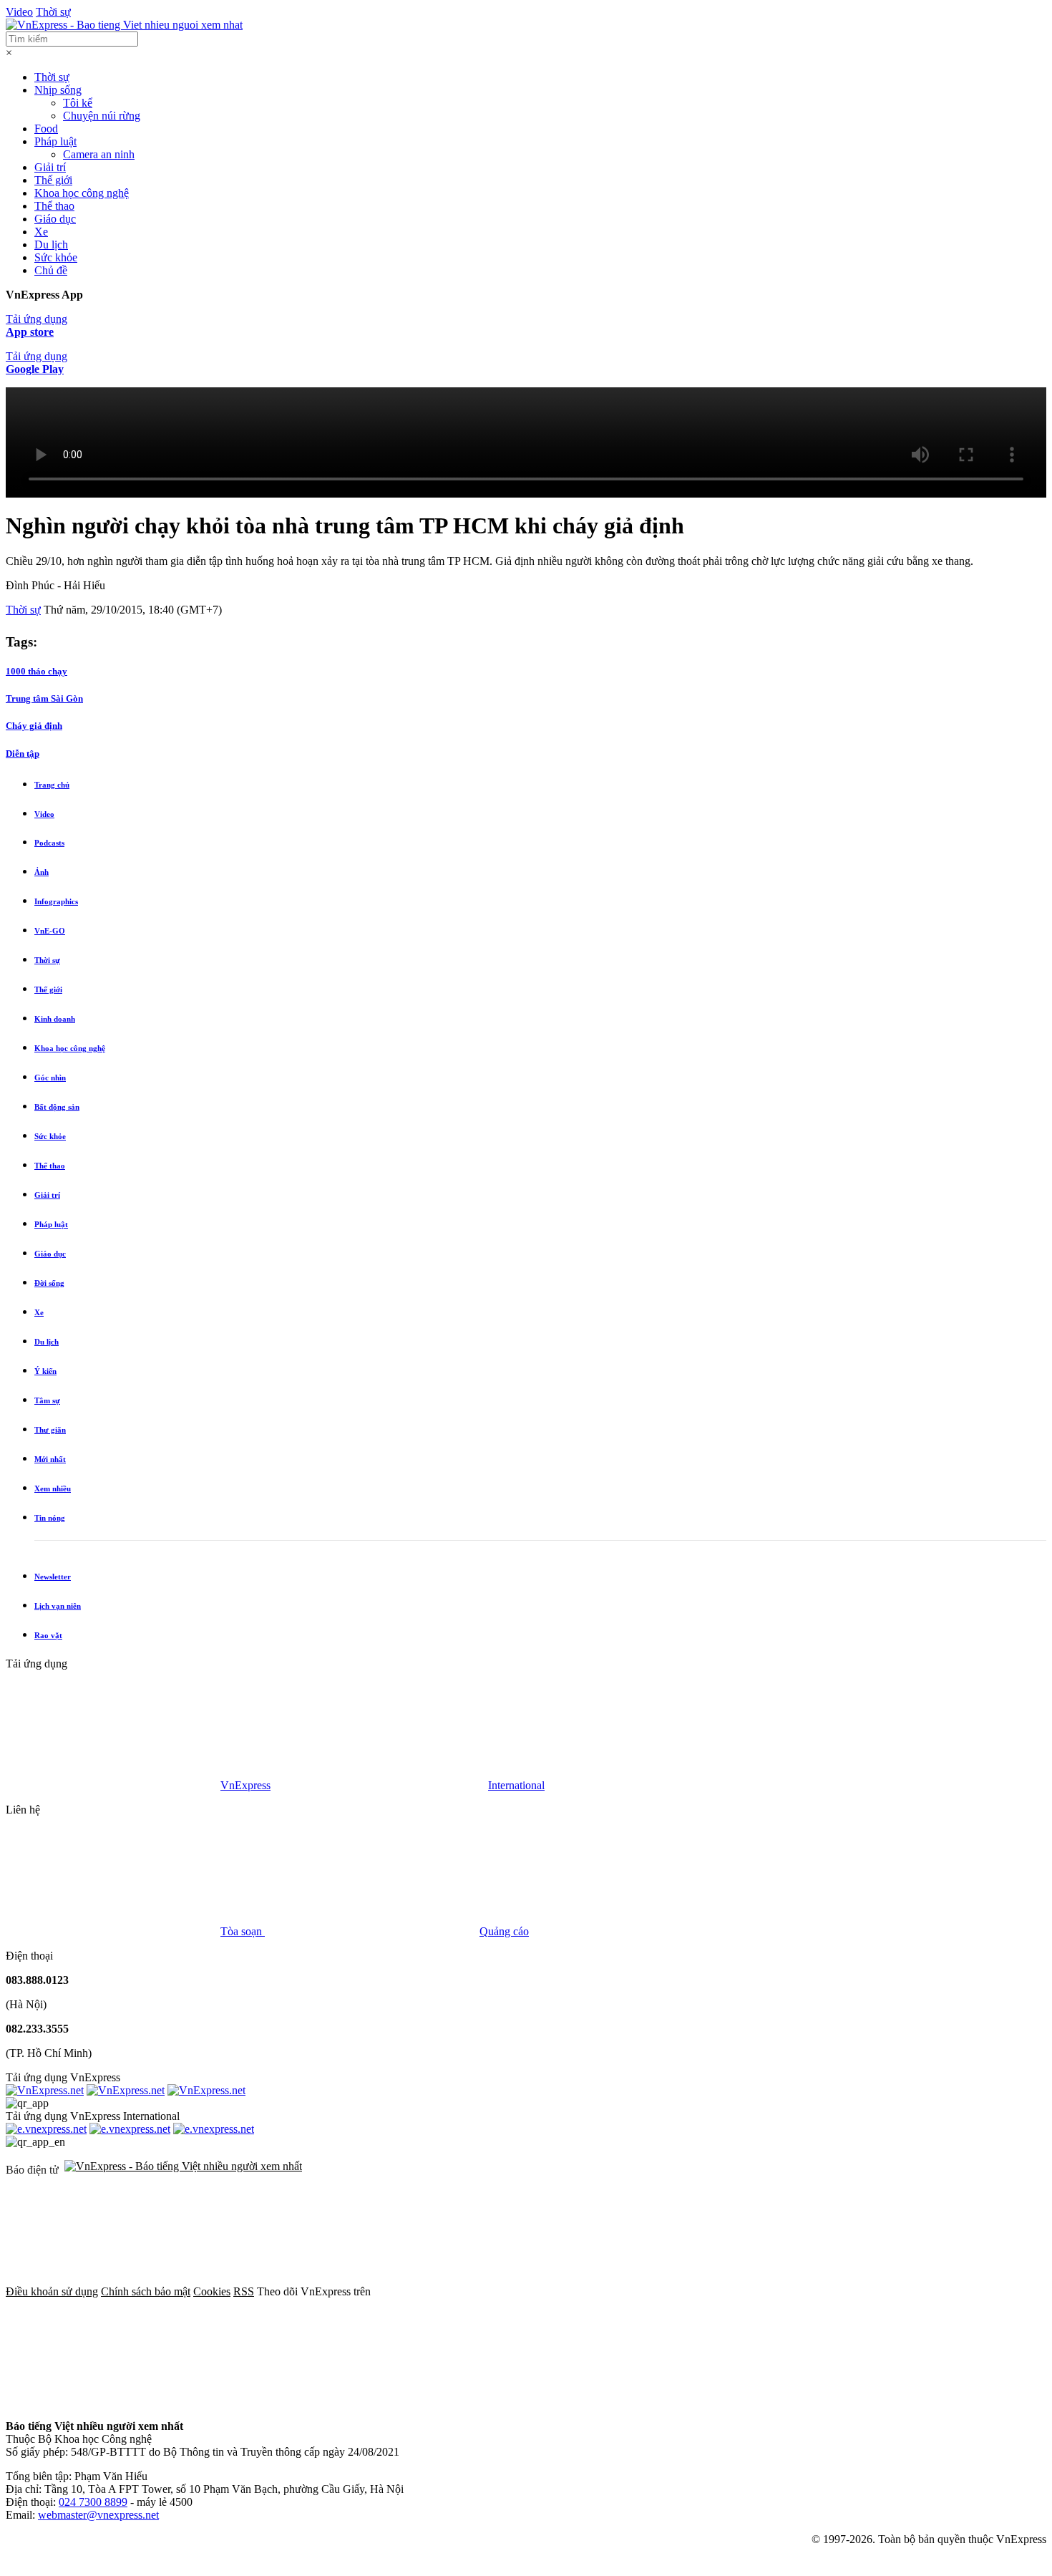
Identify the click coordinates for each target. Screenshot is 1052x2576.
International (516, 1785)
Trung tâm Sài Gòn (44, 698)
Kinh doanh (55, 1019)
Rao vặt (48, 1635)
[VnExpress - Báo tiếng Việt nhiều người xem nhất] (124, 25)
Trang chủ (52, 785)
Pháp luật (55, 141)
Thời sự (53, 12)
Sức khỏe (56, 257)
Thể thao (54, 206)
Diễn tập (23, 754)
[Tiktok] (113, 2402)
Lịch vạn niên (58, 1606)
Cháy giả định (34, 726)
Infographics (56, 901)
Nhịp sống (58, 90)
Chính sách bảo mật (146, 2291)
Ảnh (42, 872)
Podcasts (49, 843)
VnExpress (245, 1785)
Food (46, 129)
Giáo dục (55, 219)
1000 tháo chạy (36, 671)
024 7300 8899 (93, 2502)
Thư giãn (50, 1430)
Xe (41, 232)
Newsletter (53, 1577)
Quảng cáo (504, 1931)
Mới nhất (50, 1459)
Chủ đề (51, 270)
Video (19, 12)
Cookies (212, 2291)
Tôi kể (78, 103)
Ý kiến (45, 1371)
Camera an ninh (99, 154)
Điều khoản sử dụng (52, 2291)
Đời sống (49, 1283)
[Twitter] (698, 2291)
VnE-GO (50, 931)
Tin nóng (50, 1518)
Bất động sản (57, 1107)
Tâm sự (47, 1400)
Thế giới (53, 180)
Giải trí (50, 167)
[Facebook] (481, 2291)
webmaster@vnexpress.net (98, 2515)
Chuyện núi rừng (102, 116)
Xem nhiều (53, 1488)
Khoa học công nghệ (82, 193)
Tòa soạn (243, 1931)
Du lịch (51, 244)
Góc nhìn (50, 1078)
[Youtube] (916, 2291)
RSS (244, 2291)
